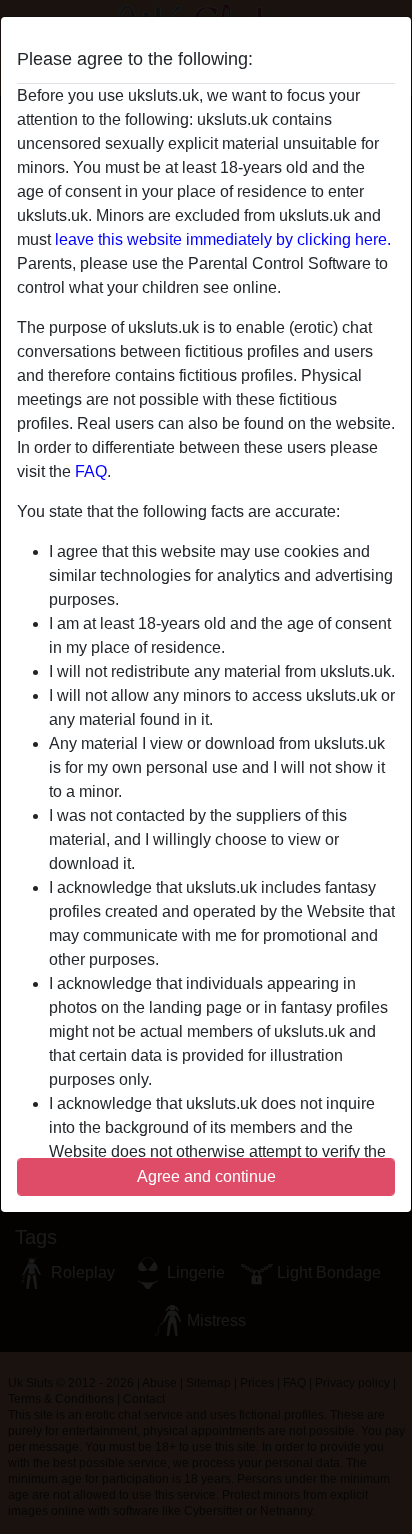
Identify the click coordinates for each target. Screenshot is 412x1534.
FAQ (91, 471)
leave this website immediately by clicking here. (223, 239)
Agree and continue (206, 1176)
